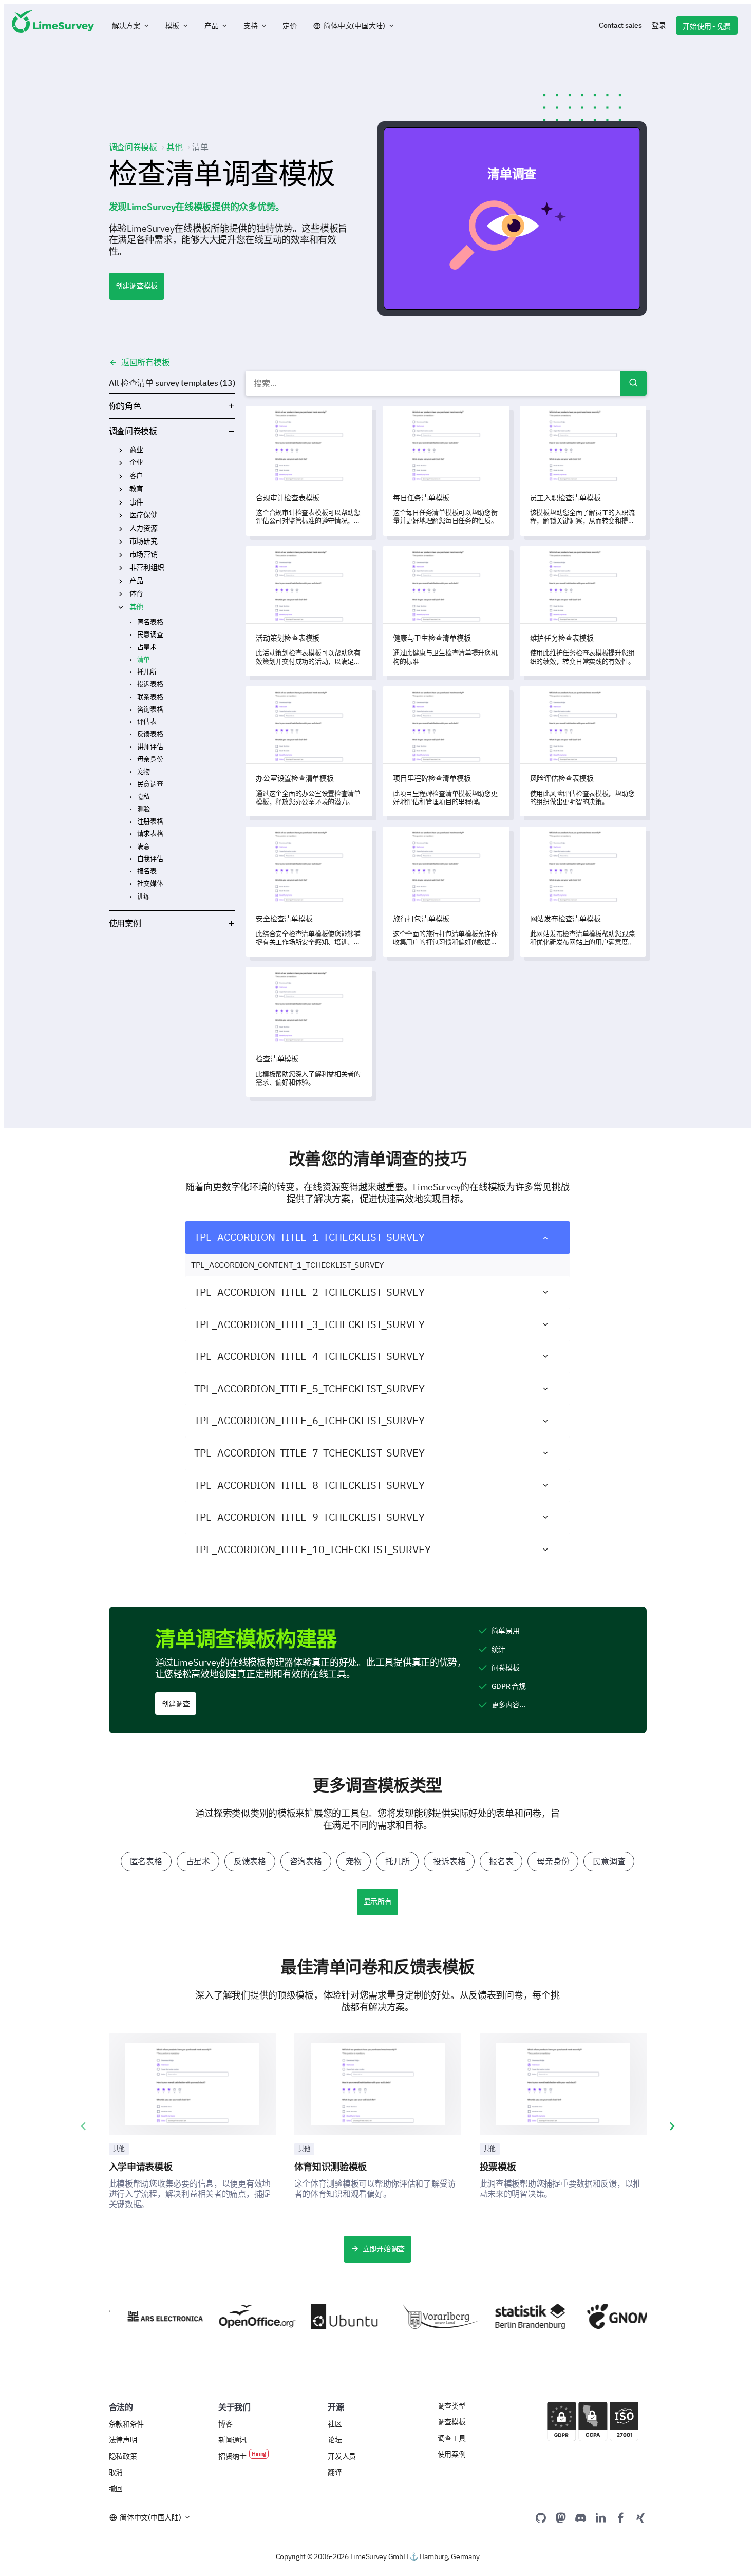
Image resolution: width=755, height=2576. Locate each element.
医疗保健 (144, 515)
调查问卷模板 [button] (196, 431)
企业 (136, 462)
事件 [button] (121, 502)
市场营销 (144, 554)
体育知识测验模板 (331, 2167)
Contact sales (620, 25)
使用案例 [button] (125, 923)
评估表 (147, 722)
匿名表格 (150, 622)
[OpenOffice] (227, 2317)
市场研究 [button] (121, 542)
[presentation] (83, 2126)
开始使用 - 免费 (707, 26)
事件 (136, 502)
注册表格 (150, 821)
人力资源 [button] (121, 529)
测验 (144, 809)
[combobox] (446, 383)
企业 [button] (121, 463)
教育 (136, 489)
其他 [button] (121, 607)
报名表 (147, 871)
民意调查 (150, 634)
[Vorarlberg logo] (411, 2317)
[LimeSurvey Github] (541, 2517)
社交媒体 (150, 883)
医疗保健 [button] (121, 515)
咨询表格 (150, 709)
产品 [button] (121, 581)
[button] (131, 26)
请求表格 (150, 834)
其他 (136, 607)
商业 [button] (121, 450)
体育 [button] (121, 594)
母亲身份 (150, 759)
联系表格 (150, 697)
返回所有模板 (144, 362)
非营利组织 (147, 567)
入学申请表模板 (141, 2167)
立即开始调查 (384, 2249)
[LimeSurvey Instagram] (640, 2517)
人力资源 (144, 528)
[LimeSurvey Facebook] (620, 2517)
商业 (136, 450)
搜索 (633, 383)
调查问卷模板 (133, 431)
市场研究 (144, 541)
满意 (144, 846)
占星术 (147, 647)
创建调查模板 (137, 286)
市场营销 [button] (121, 555)
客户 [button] (121, 476)
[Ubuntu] (319, 2317)
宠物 (144, 771)
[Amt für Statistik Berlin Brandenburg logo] (503, 2317)
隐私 (144, 797)
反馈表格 (150, 734)
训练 (144, 896)
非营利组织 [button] (121, 568)
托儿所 (147, 672)
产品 (136, 581)
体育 (136, 593)
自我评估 (150, 859)
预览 (516, 218)
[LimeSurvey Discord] (581, 2517)
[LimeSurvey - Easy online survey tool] (53, 26)
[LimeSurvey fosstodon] (561, 2517)
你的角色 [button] (125, 406)
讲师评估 (150, 747)
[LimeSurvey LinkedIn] (600, 2517)
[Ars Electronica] (135, 2316)
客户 (136, 476)
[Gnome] (595, 2316)
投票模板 (498, 2167)
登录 (659, 25)
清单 (144, 659)
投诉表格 (150, 684)
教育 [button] (121, 489)
